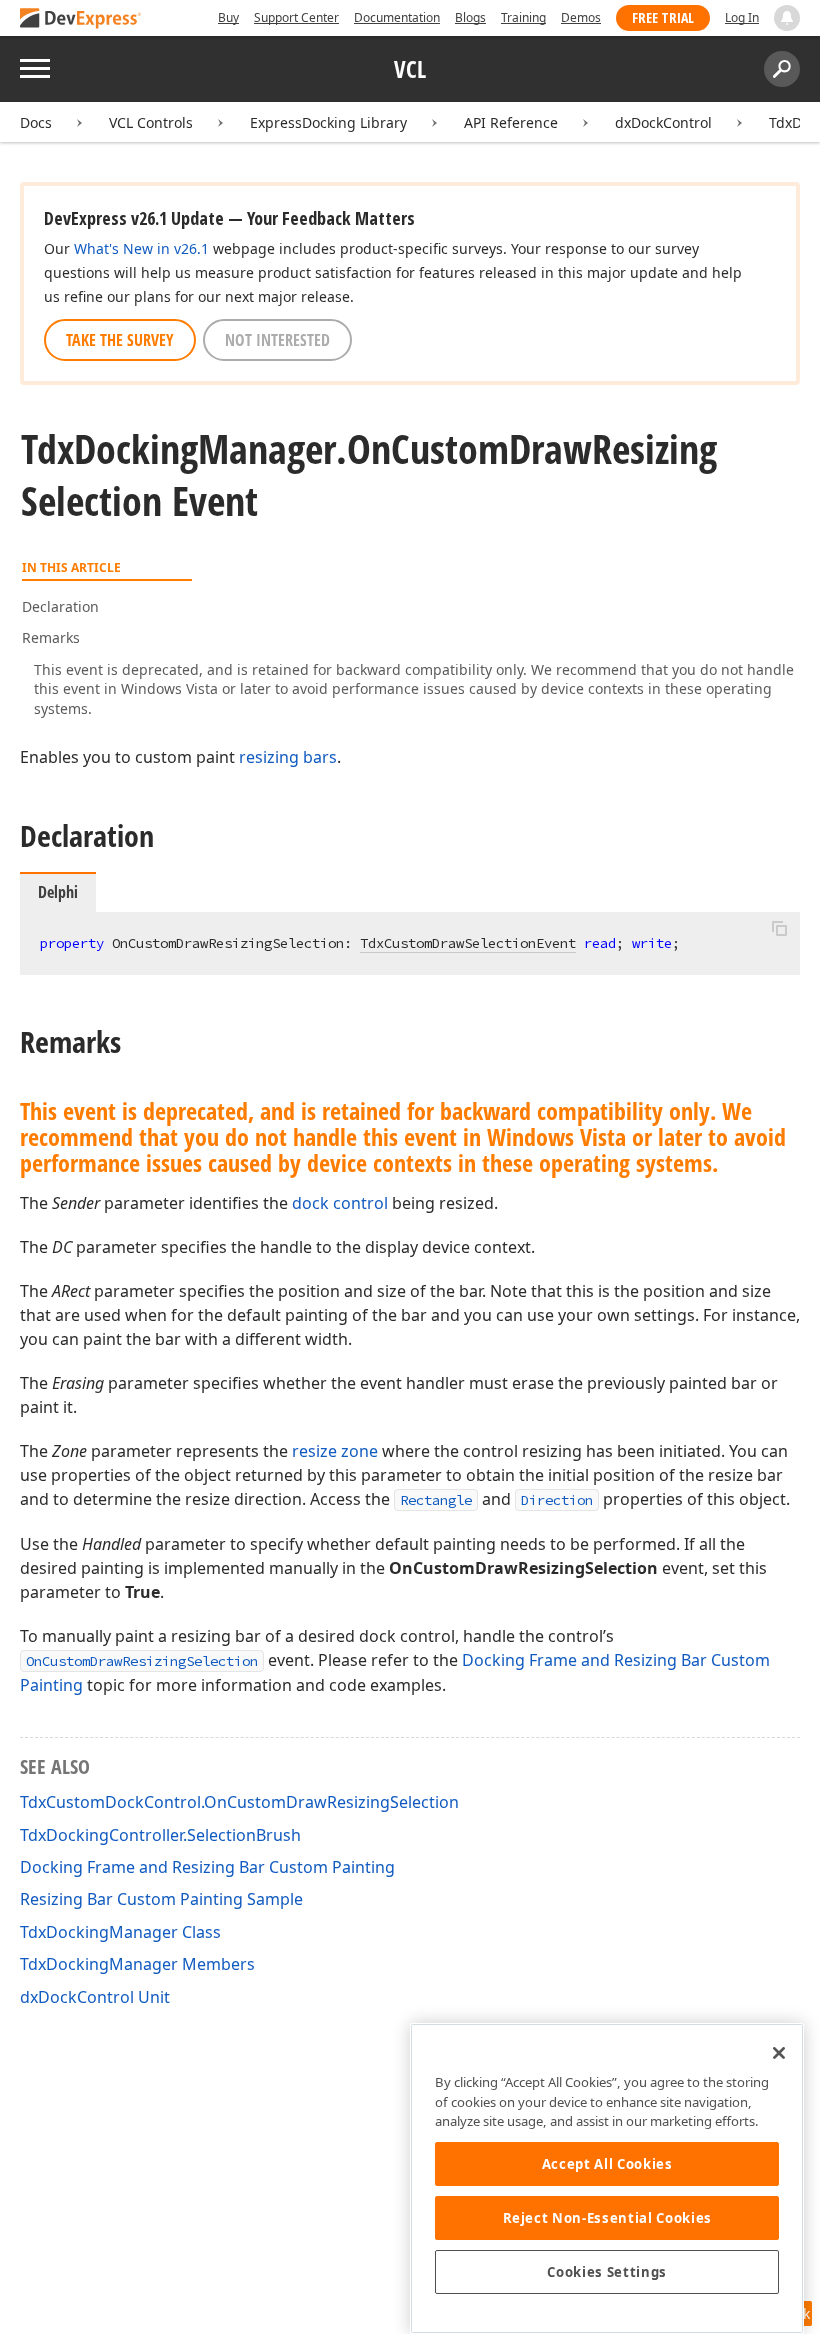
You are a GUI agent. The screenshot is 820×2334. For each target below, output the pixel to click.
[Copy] (779, 929)
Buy (228, 17)
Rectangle (436, 1500)
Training (523, 17)
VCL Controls (151, 122)
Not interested (277, 340)
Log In (742, 17)
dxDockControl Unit (95, 1997)
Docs (36, 122)
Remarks (51, 637)
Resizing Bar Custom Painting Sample (161, 1899)
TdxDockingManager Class (120, 1932)
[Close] (779, 2053)
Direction (557, 1500)
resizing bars (288, 757)
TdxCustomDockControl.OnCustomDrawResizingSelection (239, 1802)
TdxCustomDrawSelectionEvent (468, 943)
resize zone (335, 1451)
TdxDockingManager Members (137, 1964)
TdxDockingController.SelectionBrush (160, 1835)
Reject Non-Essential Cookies (607, 2218)
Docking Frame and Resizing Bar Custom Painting (207, 1867)
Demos (581, 17)
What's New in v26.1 (141, 248)
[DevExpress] (81, 19)
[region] (607, 2178)
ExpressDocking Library (328, 122)
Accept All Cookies (607, 2164)
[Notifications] (787, 18)
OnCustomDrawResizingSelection (142, 1661)
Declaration (60, 606)
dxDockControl (663, 122)
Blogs (470, 17)
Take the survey (120, 340)
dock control (340, 1203)
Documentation (397, 17)
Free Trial (663, 17)
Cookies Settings (607, 2272)
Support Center (296, 17)
